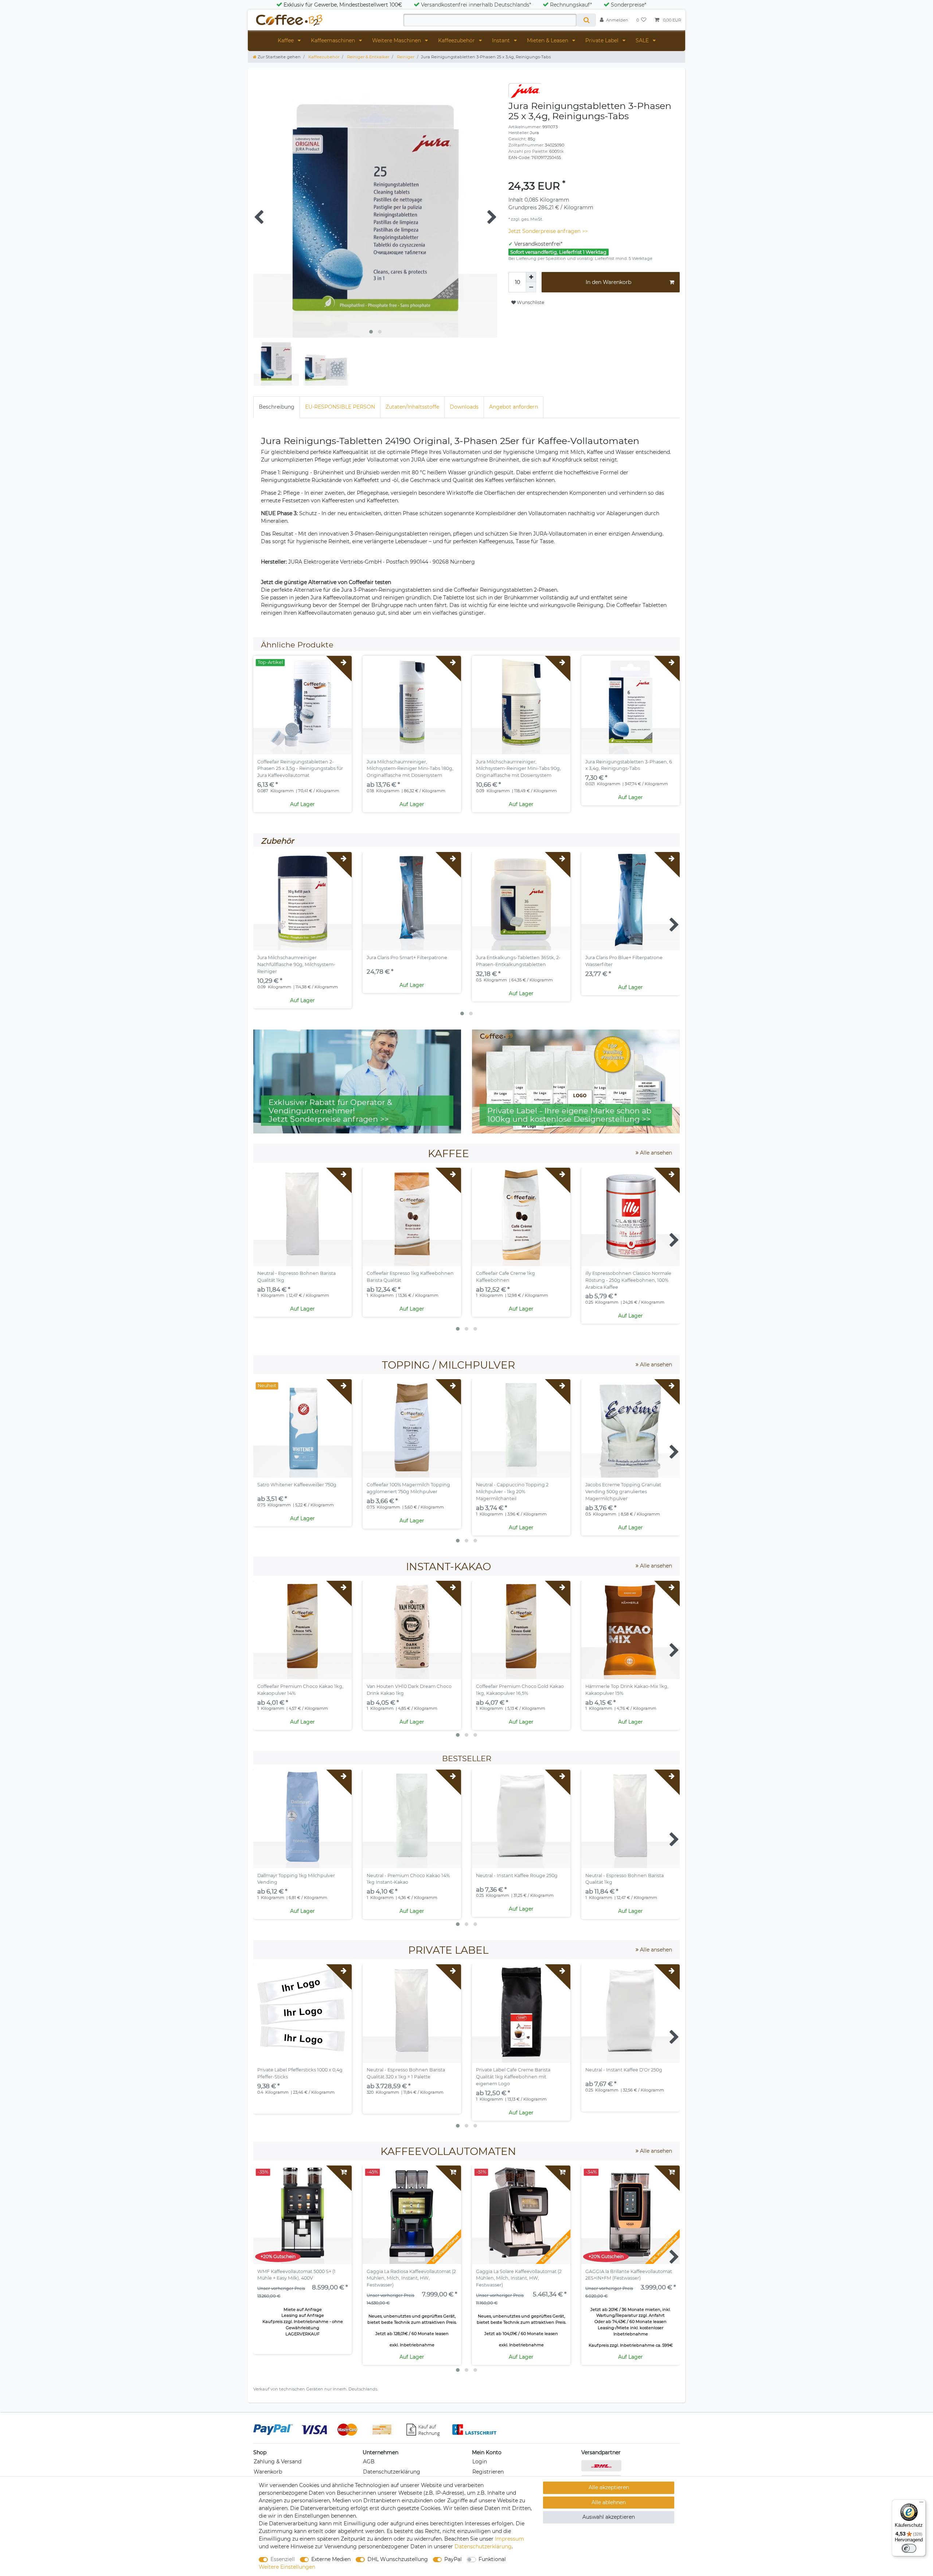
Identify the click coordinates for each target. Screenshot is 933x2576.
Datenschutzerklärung (392, 2472)
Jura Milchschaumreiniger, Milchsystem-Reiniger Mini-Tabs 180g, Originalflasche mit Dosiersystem (410, 769)
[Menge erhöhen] (531, 277)
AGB (369, 2462)
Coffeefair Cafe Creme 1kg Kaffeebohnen (505, 1277)
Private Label (603, 40)
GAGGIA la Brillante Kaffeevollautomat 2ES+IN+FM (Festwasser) (629, 2275)
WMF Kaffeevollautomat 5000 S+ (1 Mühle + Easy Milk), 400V (296, 2275)
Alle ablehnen (609, 2502)
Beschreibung (277, 407)
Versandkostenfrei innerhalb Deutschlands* (476, 5)
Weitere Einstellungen (287, 2567)
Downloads (464, 407)
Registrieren (488, 2472)
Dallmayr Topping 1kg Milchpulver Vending (296, 1879)
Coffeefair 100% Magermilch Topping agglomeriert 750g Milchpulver (408, 1488)
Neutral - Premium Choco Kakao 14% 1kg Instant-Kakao (408, 1879)
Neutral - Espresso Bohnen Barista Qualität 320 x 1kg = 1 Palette (406, 2073)
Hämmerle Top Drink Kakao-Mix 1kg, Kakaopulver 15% (627, 1690)
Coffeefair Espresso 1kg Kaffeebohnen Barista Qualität (410, 1277)
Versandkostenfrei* (538, 244)
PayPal (453, 2559)
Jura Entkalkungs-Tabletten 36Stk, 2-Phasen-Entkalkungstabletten (518, 961)
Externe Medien (331, 2559)
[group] (302, 705)
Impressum (510, 2539)
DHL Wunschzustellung (398, 2559)
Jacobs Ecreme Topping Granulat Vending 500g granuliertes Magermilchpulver (623, 1492)
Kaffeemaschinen (334, 40)
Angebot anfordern (514, 407)
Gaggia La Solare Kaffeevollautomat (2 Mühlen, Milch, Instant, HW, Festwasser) (519, 2278)
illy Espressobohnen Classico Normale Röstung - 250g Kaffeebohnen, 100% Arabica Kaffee (628, 1280)
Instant (502, 40)
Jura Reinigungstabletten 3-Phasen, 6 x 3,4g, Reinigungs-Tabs (629, 765)
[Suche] (586, 20)
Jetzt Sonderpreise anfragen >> (548, 231)
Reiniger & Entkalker (368, 57)
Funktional (492, 2559)
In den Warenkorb (608, 282)
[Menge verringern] (531, 287)
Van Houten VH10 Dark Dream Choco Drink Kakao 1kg (409, 1690)
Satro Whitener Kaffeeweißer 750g (297, 1485)
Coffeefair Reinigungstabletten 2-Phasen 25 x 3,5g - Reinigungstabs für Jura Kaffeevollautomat (300, 769)
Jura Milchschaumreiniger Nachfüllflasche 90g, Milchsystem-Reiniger (296, 964)
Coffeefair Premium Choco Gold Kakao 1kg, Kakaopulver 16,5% (520, 1690)
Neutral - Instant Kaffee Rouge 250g (517, 1875)
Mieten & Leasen (548, 40)
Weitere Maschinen (397, 40)
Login (480, 2462)
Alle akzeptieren (609, 2487)
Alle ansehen (655, 1153)
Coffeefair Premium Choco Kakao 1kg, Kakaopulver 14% (300, 1690)
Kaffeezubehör (457, 40)
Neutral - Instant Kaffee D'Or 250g (624, 2070)
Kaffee (286, 40)
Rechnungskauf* (571, 5)
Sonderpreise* (628, 5)
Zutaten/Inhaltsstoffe (412, 407)
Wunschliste (530, 302)
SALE (643, 40)
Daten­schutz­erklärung (483, 2546)
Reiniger (405, 57)
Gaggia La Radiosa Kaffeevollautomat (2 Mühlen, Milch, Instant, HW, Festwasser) (411, 2278)
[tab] (277, 407)
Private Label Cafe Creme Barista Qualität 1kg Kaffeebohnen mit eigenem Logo (513, 2077)
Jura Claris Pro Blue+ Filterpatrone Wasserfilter (624, 961)
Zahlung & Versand (278, 2462)
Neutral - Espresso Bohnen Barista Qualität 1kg (296, 1277)
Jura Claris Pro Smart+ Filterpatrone (407, 958)
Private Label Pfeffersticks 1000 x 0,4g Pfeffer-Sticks (300, 2073)
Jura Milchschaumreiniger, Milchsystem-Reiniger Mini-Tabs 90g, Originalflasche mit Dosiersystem (518, 769)
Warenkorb (268, 2472)
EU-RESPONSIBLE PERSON (340, 407)
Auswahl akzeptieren (609, 2517)
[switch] (909, 2548)
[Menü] (921, 2504)
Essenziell (283, 2559)
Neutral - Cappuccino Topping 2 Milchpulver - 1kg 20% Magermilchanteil (512, 1492)
